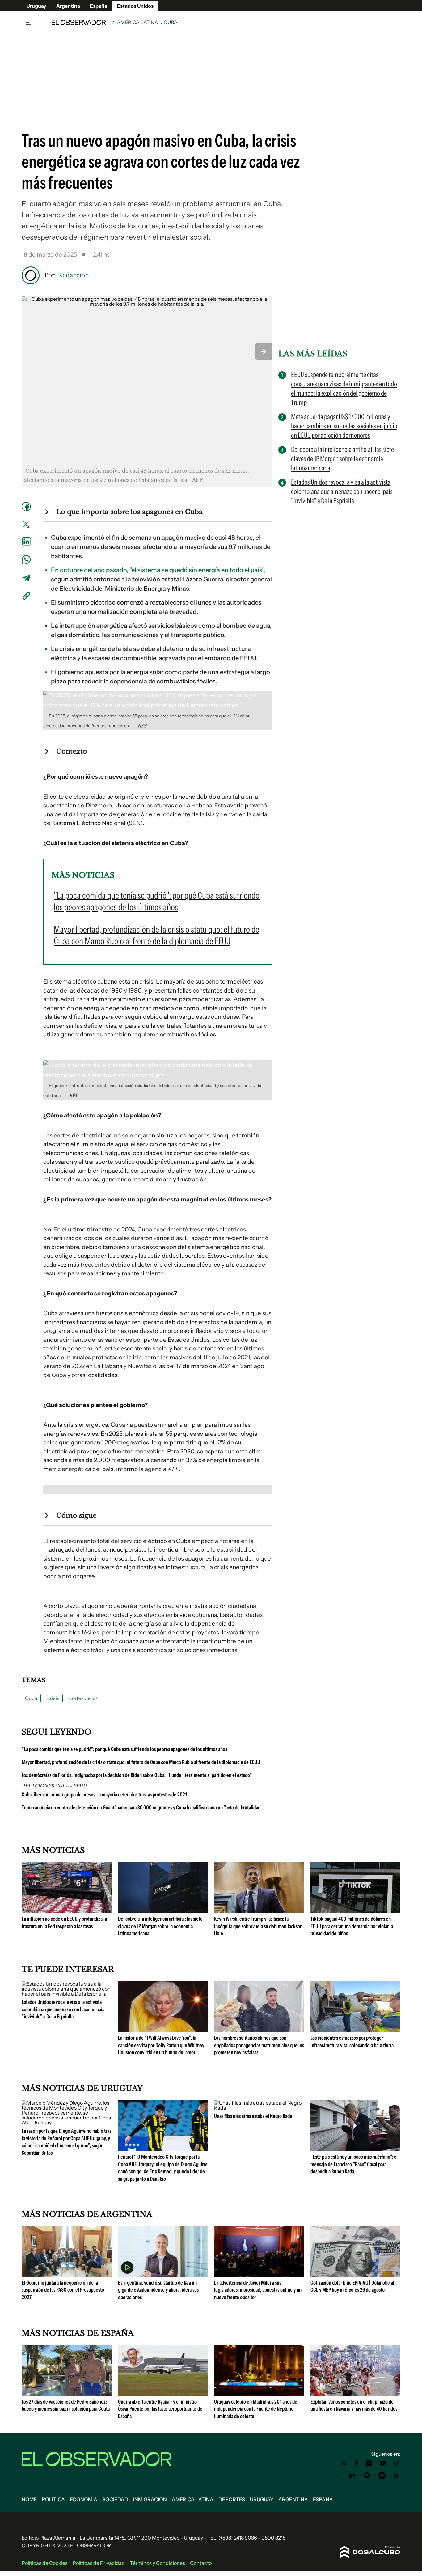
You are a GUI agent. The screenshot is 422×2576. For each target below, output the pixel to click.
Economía (84, 2499)
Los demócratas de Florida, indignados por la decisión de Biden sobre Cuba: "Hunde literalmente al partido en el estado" (137, 1775)
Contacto (201, 2563)
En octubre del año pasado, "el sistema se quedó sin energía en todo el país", (158, 570)
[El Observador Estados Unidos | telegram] (382, 2476)
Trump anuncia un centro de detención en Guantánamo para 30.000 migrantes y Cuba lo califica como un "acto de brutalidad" (142, 1808)
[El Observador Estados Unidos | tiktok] (397, 2463)
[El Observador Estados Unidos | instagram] (369, 2463)
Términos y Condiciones (157, 2563)
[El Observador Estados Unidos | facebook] (356, 2463)
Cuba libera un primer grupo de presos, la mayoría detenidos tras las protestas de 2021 (104, 1795)
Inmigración (150, 2499)
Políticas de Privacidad (99, 2563)
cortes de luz (84, 1698)
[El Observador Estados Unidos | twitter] (344, 2463)
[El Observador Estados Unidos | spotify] (367, 2476)
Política (53, 2499)
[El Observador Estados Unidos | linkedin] (352, 2476)
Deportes (232, 2499)
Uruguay (36, 6)
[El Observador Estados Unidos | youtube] (383, 2463)
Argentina (68, 6)
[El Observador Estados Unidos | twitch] (397, 2476)
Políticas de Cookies (45, 2563)
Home (29, 2499)
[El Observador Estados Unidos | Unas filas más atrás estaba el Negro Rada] (259, 2108)
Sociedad (115, 2499)
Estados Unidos (135, 6)
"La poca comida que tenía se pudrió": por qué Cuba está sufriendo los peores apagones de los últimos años (124, 1749)
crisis (53, 1698)
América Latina (137, 22)
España (99, 6)
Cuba (31, 1698)
